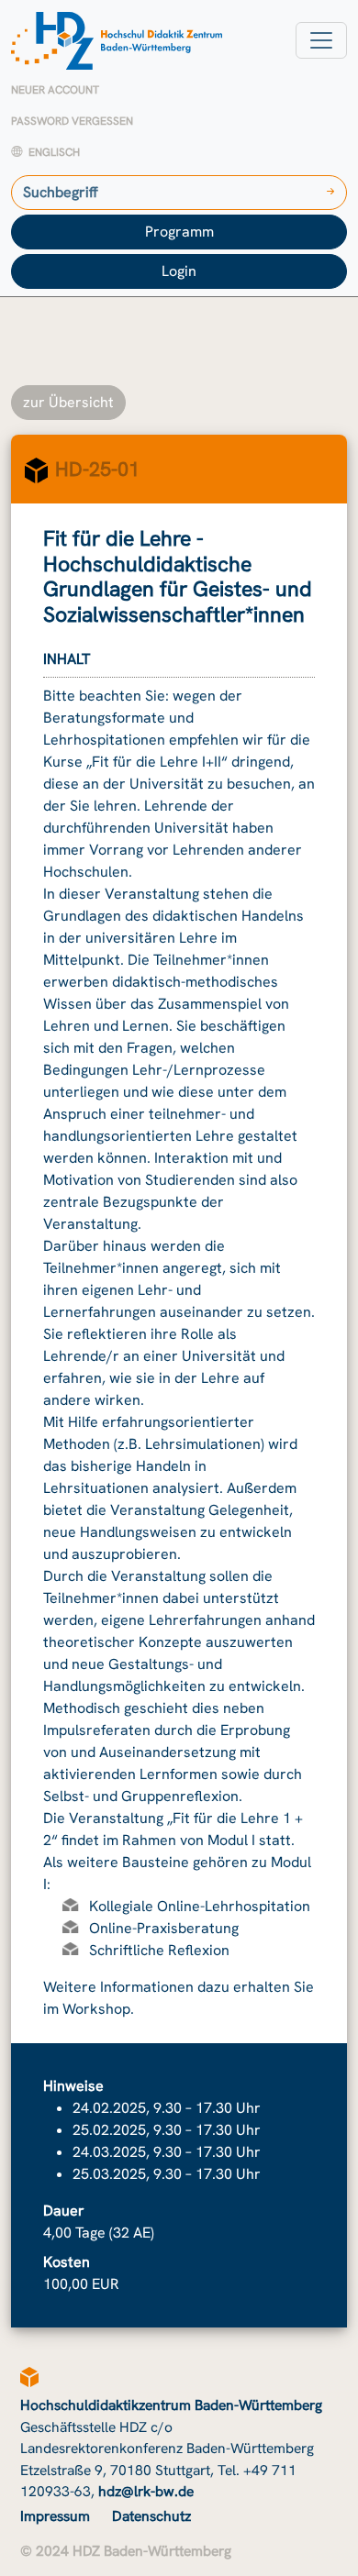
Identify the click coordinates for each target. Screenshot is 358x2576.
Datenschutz (151, 2516)
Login (179, 271)
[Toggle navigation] (321, 40)
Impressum (55, 2516)
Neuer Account (55, 90)
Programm (179, 232)
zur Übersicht (68, 402)
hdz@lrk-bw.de (146, 2491)
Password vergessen (72, 121)
